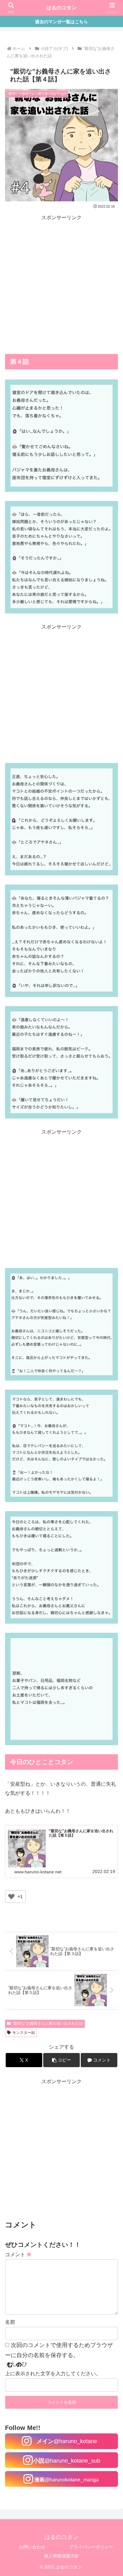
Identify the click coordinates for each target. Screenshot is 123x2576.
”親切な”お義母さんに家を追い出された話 (48, 2023)
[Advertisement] (61, 284)
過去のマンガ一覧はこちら (61, 22)
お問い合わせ (32, 2547)
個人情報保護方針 (61, 2556)
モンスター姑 (24, 2033)
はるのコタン (61, 8)
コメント (18, 2255)
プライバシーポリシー (91, 2547)
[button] (61, 2060)
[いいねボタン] (11, 1897)
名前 (10, 2322)
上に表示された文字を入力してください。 (53, 2374)
